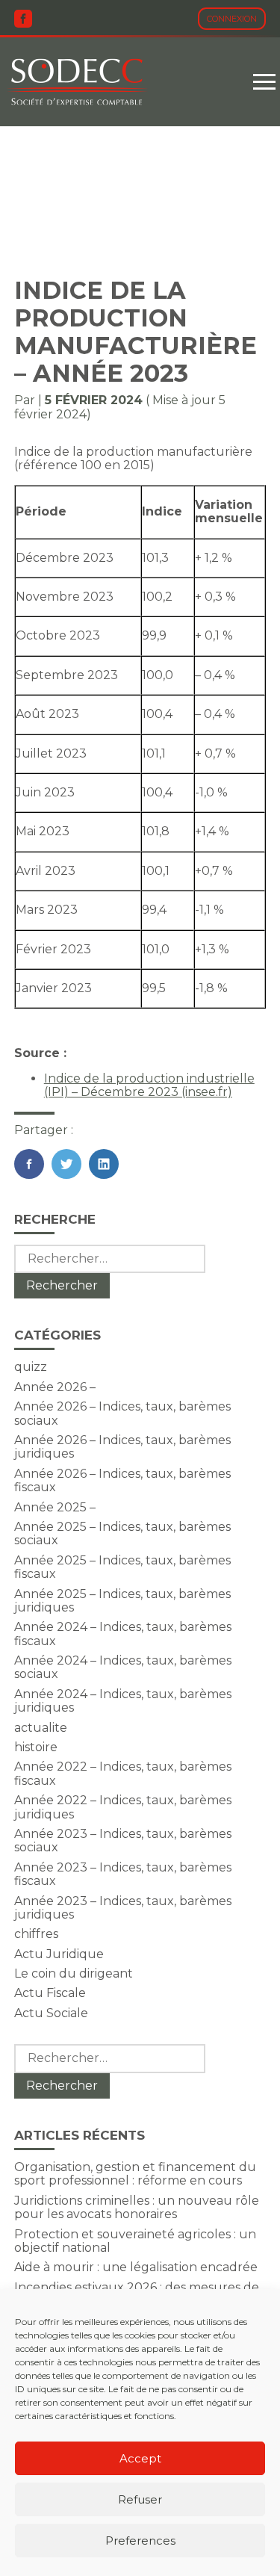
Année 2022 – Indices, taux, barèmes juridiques (123, 1807)
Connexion (232, 19)
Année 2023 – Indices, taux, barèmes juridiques (123, 1908)
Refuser (140, 2499)
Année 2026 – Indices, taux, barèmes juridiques (122, 1447)
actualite (41, 1728)
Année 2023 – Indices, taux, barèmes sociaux (123, 1840)
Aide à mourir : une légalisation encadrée (136, 2267)
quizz (31, 1367)
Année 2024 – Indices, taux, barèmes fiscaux (123, 1634)
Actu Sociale (51, 2013)
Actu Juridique (59, 1954)
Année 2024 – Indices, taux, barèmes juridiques (123, 1701)
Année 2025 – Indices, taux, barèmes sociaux (122, 1533)
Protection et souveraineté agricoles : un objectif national (135, 2241)
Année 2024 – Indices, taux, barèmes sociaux (123, 1667)
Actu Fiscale (50, 1993)
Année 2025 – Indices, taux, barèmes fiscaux (122, 1567)
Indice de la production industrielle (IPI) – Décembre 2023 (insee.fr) (149, 1085)
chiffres (36, 1934)
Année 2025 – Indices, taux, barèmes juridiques (122, 1601)
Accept (140, 2458)
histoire (36, 1747)
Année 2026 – (55, 1387)
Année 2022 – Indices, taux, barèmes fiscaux (123, 1773)
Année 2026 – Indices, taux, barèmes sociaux (122, 1413)
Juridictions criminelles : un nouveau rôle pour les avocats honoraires (137, 2207)
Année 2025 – (55, 1507)
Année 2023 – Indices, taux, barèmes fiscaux (123, 1874)
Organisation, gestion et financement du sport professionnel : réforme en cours (135, 2174)
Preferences (140, 2541)
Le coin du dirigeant (74, 1973)
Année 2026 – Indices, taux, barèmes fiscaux (122, 1480)
